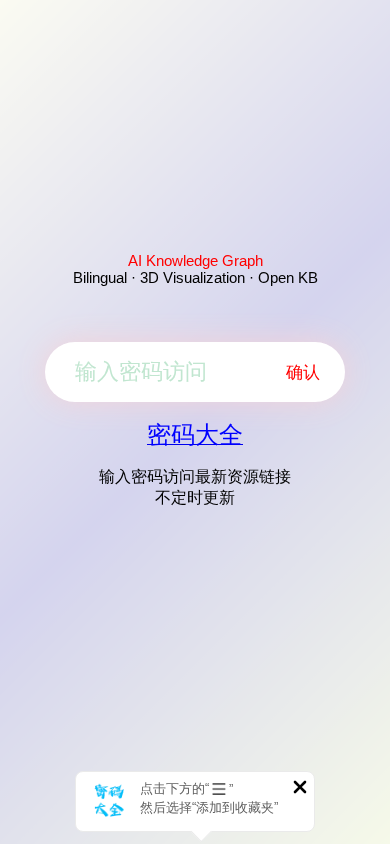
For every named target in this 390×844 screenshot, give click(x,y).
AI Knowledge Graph (195, 260)
